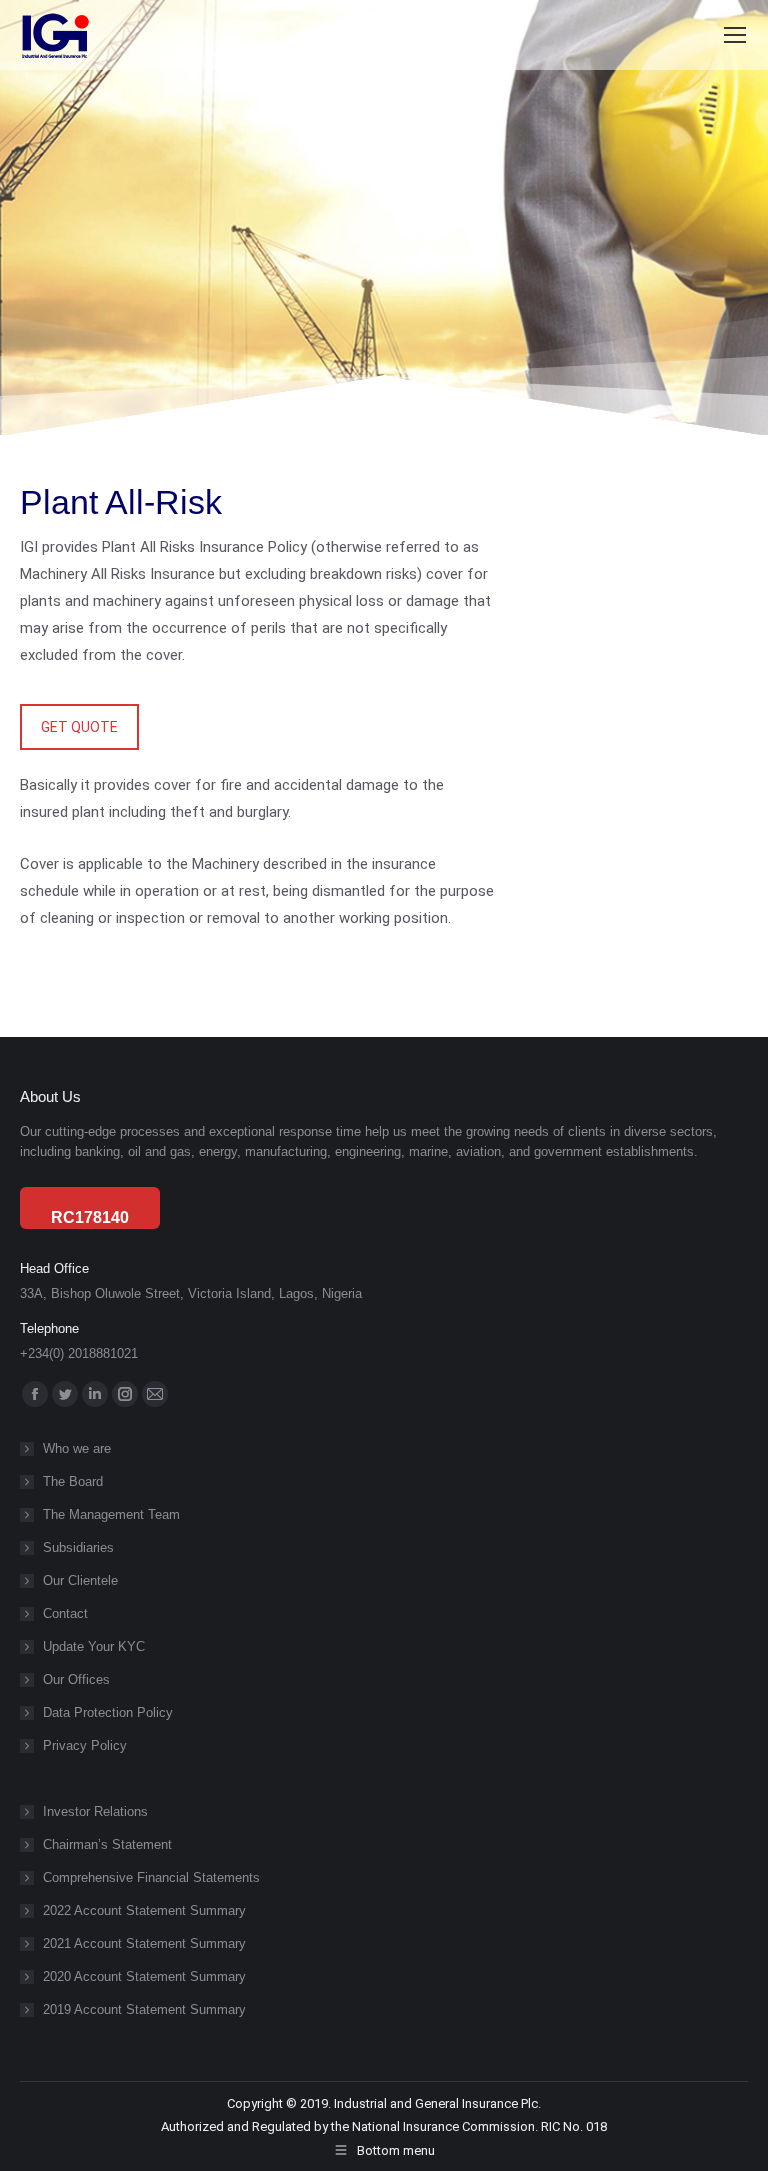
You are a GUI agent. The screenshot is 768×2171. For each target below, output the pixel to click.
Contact (65, 1613)
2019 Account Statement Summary (144, 2009)
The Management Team (111, 1514)
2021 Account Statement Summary (144, 1943)
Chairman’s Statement (107, 1844)
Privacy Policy (85, 1745)
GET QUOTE (79, 727)
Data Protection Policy (108, 1712)
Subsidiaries (78, 1547)
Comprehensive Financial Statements (151, 1877)
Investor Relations (95, 1811)
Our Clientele (80, 1580)
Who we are (77, 1448)
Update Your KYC (94, 1646)
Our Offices (76, 1679)
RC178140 (90, 1217)
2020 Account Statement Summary (144, 1976)
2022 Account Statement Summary (144, 1910)
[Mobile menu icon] (735, 35)
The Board (73, 1481)
